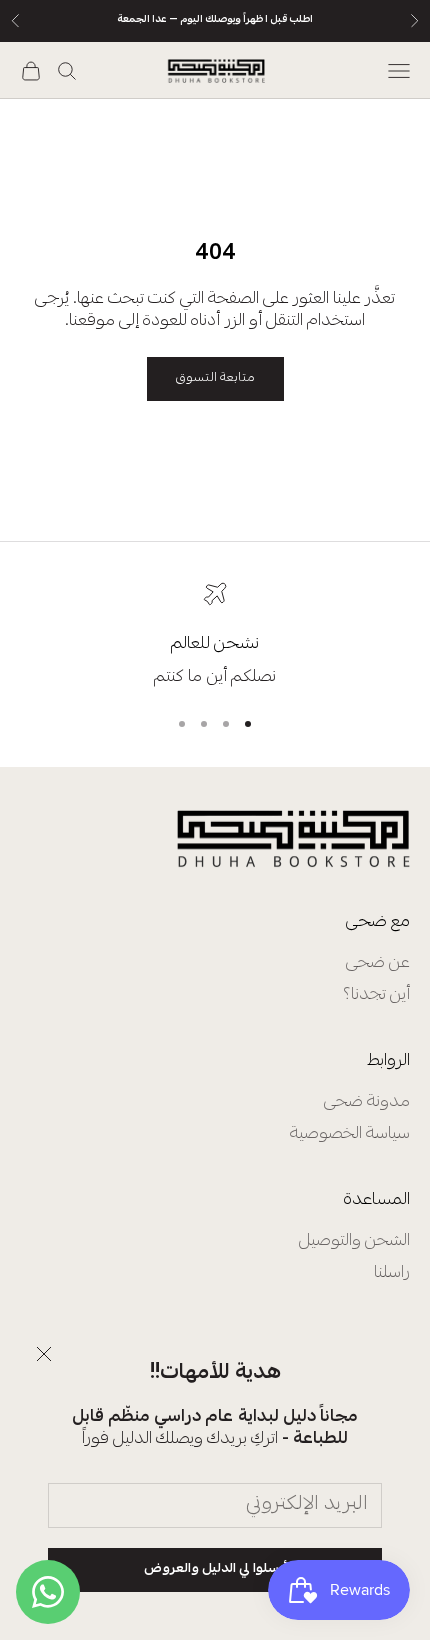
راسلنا (392, 1273)
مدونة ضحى (367, 1102)
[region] (215, 635)
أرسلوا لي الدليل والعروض (215, 1569)
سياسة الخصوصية (350, 1134)
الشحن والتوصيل (354, 1241)
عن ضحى (378, 963)
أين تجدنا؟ (376, 995)
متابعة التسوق (215, 378)
